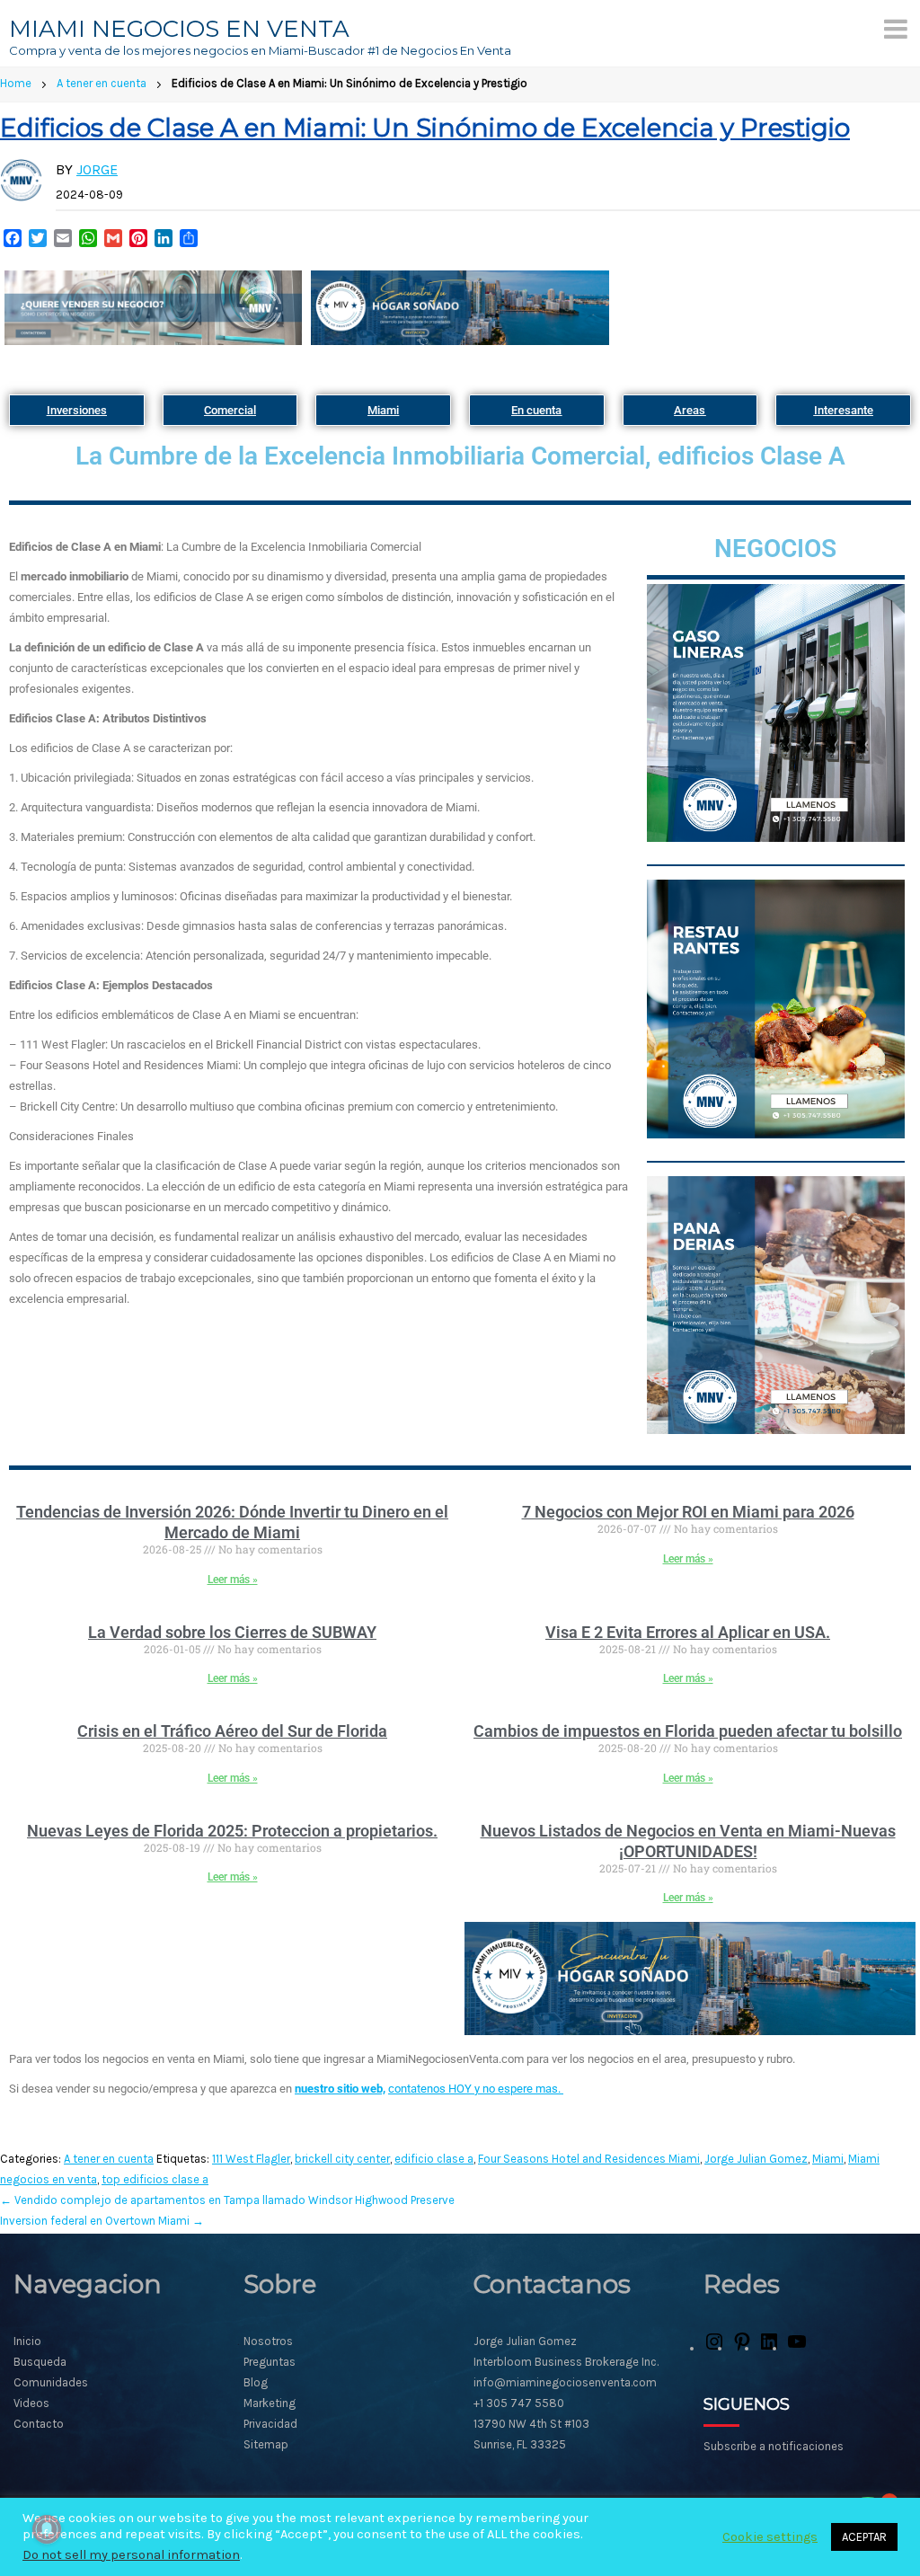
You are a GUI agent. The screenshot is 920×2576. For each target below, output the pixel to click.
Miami (828, 2159)
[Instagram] (714, 2348)
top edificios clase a (155, 2179)
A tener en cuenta (102, 83)
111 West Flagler (251, 2159)
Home (16, 83)
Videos (31, 2403)
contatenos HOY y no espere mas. (476, 2089)
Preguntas (270, 2362)
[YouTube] (797, 2348)
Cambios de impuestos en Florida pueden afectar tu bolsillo (688, 1731)
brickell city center (342, 2159)
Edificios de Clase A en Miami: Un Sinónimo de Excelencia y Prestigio (425, 128)
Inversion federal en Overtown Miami (102, 2221)
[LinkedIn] (769, 2348)
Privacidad (270, 2424)
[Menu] (896, 29)
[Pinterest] (742, 2348)
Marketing (270, 2403)
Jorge (97, 169)
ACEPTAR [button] (864, 2537)
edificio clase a (434, 2159)
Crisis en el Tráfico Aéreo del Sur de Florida (232, 1731)
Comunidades (51, 2382)
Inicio (27, 2341)
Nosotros (268, 2341)
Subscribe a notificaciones (774, 2446)
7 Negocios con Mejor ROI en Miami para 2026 (688, 1512)
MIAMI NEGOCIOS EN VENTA (179, 29)
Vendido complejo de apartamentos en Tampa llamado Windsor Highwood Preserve (227, 2200)
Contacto (39, 2424)
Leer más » (233, 1580)
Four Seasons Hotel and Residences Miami (589, 2159)
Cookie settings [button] (770, 2537)
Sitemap (266, 2444)
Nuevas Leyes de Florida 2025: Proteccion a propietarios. (232, 1831)
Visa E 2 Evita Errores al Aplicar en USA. (688, 1632)
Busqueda (40, 2362)
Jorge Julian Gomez (756, 2159)
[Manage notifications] (47, 2529)
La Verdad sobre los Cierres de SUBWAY (232, 1632)
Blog (256, 2382)
